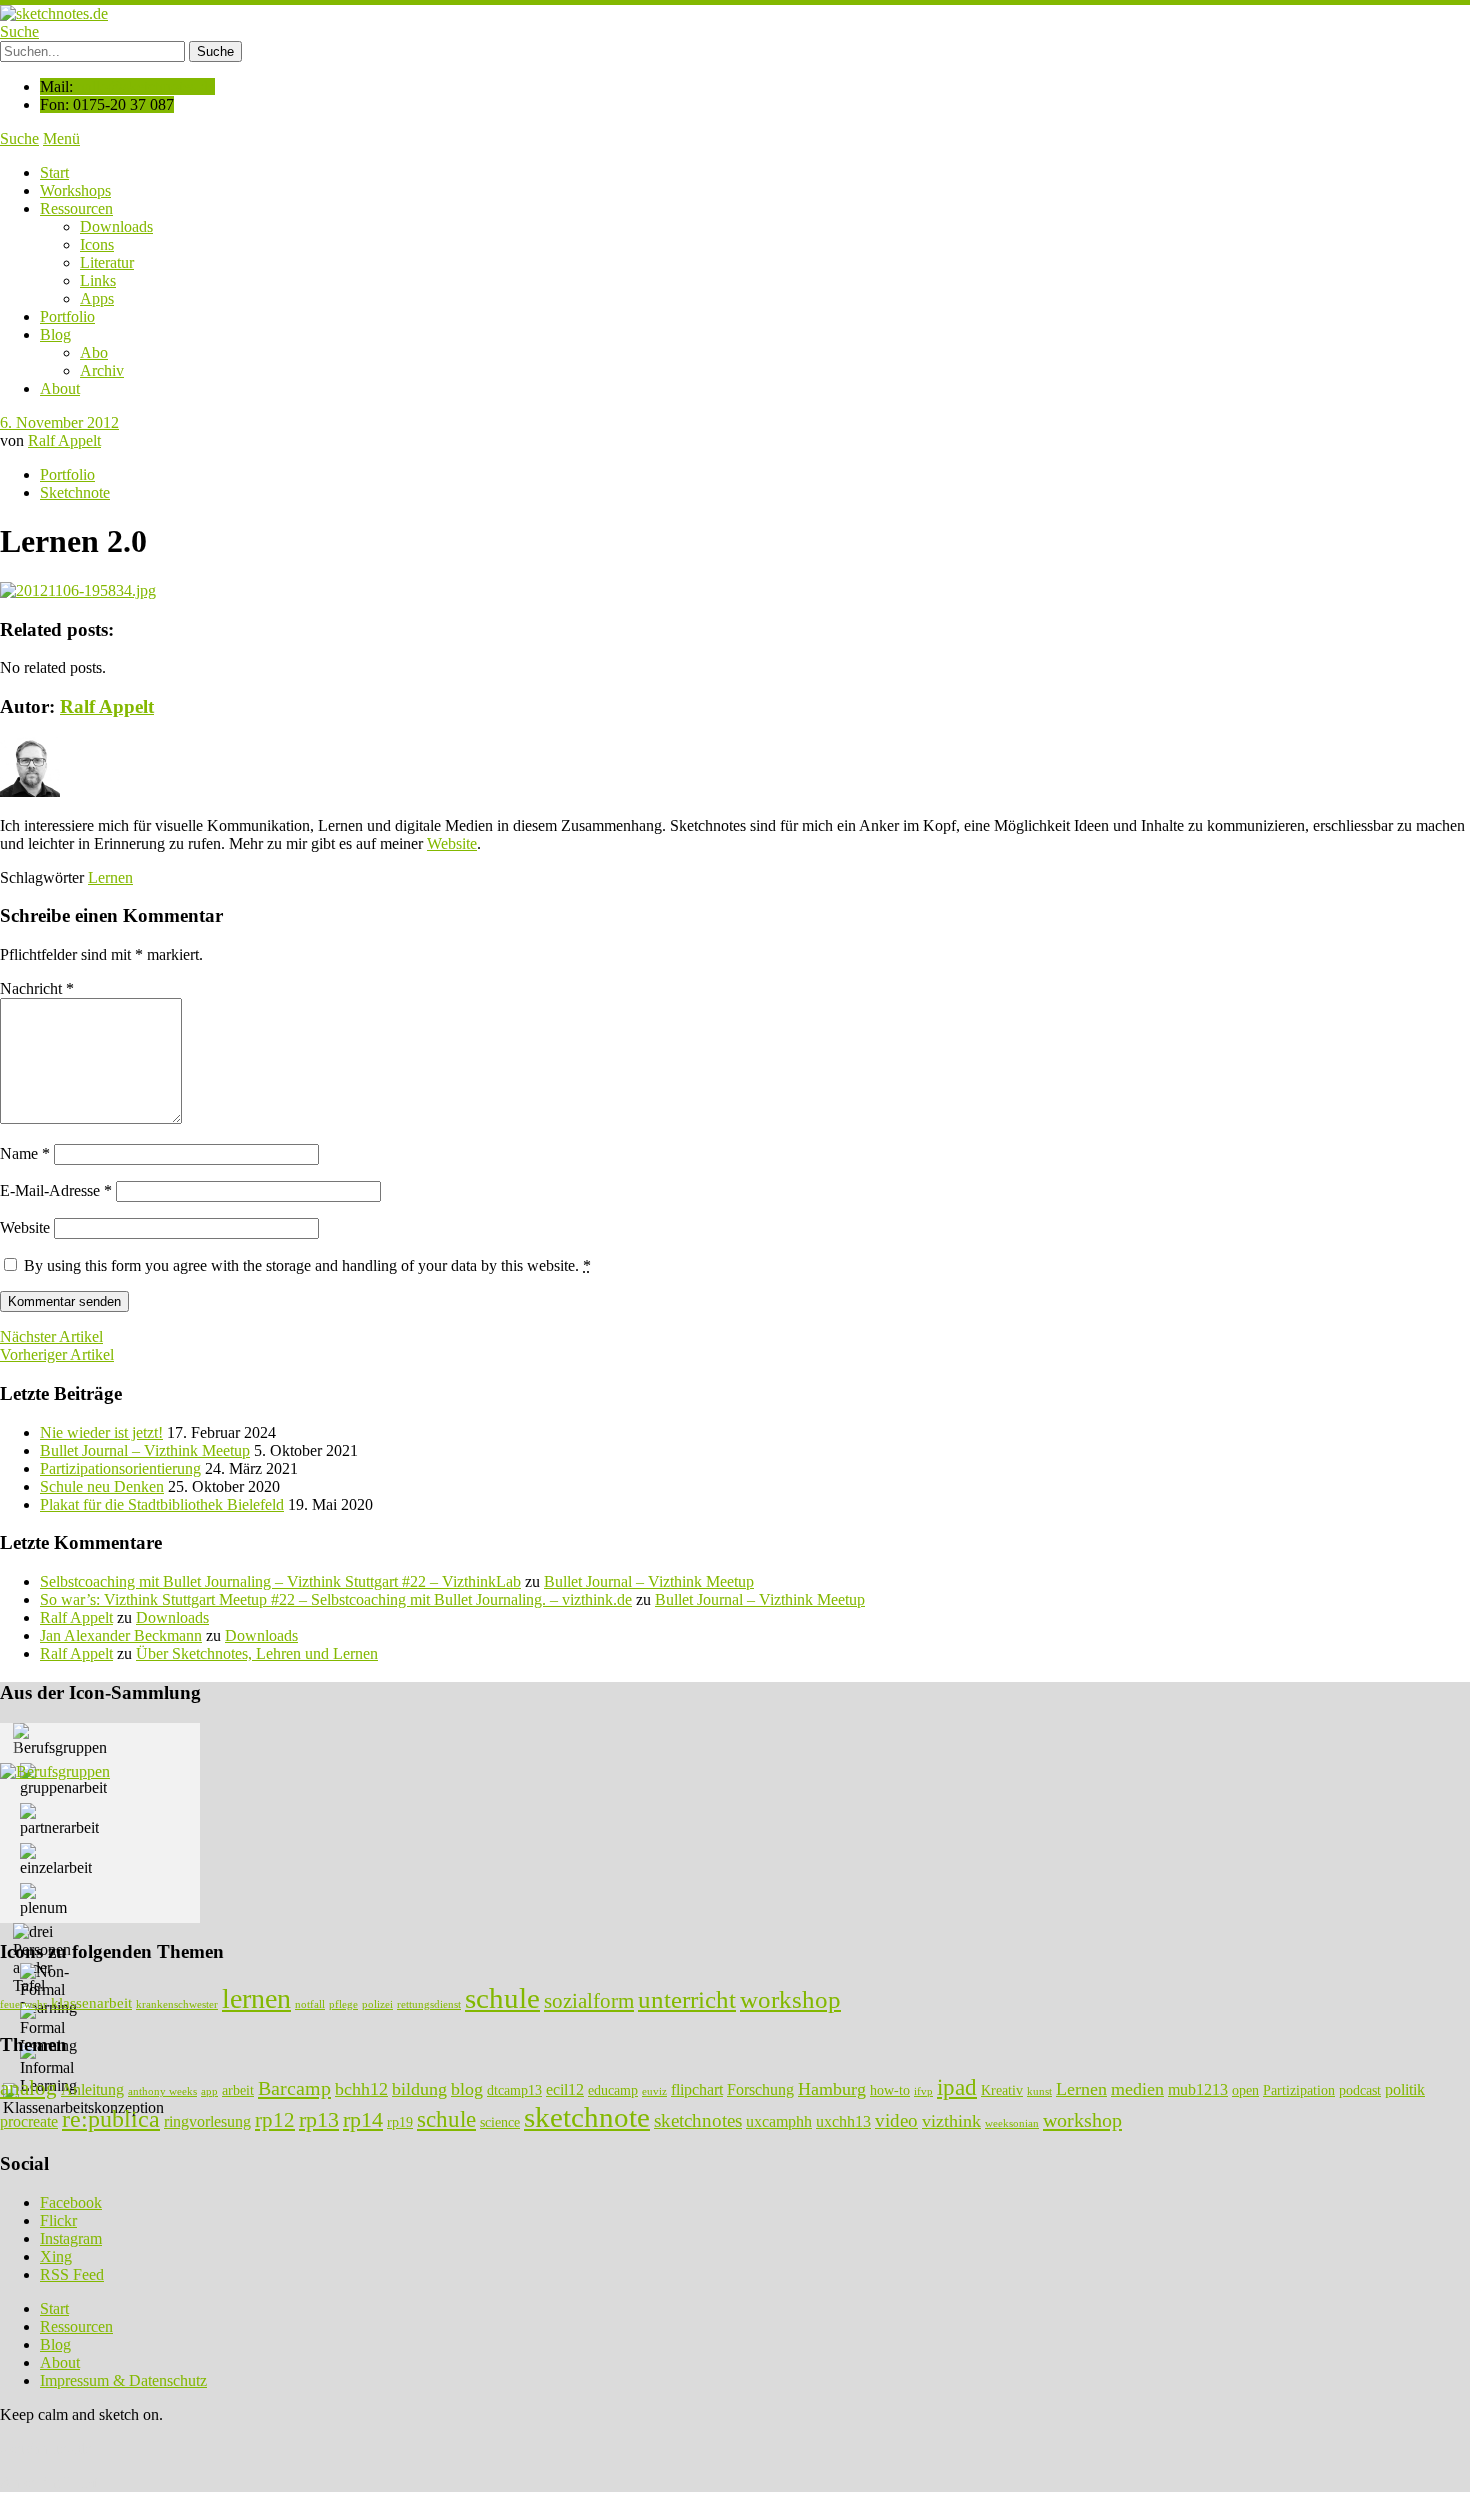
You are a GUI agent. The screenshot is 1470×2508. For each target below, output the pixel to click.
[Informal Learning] (48, 2069)
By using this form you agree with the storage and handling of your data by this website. (307, 1265)
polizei (377, 2004)
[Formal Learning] (48, 2029)
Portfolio (67, 316)
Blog (55, 334)
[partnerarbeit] (59, 1820)
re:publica (111, 2118)
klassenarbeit (91, 2002)
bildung (419, 2089)
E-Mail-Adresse (56, 1190)
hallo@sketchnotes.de (146, 86)
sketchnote (587, 2117)
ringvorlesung (207, 2121)
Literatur (107, 262)
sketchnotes (698, 2120)
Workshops (75, 190)
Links (98, 280)
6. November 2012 (59, 422)
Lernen (110, 877)
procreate (29, 2121)
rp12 (275, 2120)
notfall (310, 2004)
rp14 (363, 2119)
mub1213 (1198, 2089)
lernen (256, 1998)
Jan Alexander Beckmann (121, 1635)
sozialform (589, 2001)
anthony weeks (162, 2091)
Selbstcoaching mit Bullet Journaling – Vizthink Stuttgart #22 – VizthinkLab (280, 1581)
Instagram (71, 2238)
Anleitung (92, 2089)
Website (452, 843)
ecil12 (565, 2089)
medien (1137, 2089)
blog (467, 2089)
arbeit (238, 2090)
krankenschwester (177, 2004)
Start (54, 172)
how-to (890, 2090)
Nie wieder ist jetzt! (101, 1432)
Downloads (116, 226)
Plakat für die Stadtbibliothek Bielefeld (162, 1504)
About (60, 388)
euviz (654, 2091)
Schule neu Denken (102, 1486)
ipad (957, 2087)
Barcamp (294, 2088)
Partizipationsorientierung (120, 1468)
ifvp (923, 2091)
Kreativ (1002, 2090)
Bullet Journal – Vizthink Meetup (145, 1450)
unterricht (687, 1999)
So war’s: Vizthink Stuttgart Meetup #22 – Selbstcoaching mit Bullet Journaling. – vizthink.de (336, 1599)
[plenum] (43, 1900)
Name (25, 1153)
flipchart (697, 2089)
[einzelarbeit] (56, 1860)
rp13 (319, 2119)
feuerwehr (23, 2004)
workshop (790, 1999)
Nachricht (37, 988)
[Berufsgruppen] (60, 1740)
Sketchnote (75, 492)
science (500, 2122)
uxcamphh (779, 2121)
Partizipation (1299, 2090)
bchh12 (361, 2089)
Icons (97, 244)
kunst (1039, 2091)
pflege (343, 2004)
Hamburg (832, 2089)
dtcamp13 (514, 2090)
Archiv (102, 370)
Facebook (71, 2202)
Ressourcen (76, 208)
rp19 (400, 2122)
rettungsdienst (429, 2004)
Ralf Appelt (64, 440)
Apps (97, 298)
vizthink (951, 2121)
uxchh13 (843, 2121)
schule (502, 1998)
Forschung (760, 2089)
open (1245, 2090)
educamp (613, 2090)
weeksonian (1012, 2123)
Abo (94, 352)
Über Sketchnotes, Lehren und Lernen (257, 1653)
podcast (1360, 2090)
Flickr (58, 2220)
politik (1405, 2089)
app (209, 2091)
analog (28, 2088)
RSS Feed (72, 2274)
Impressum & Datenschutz (123, 2380)
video (896, 2120)
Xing (56, 2256)
